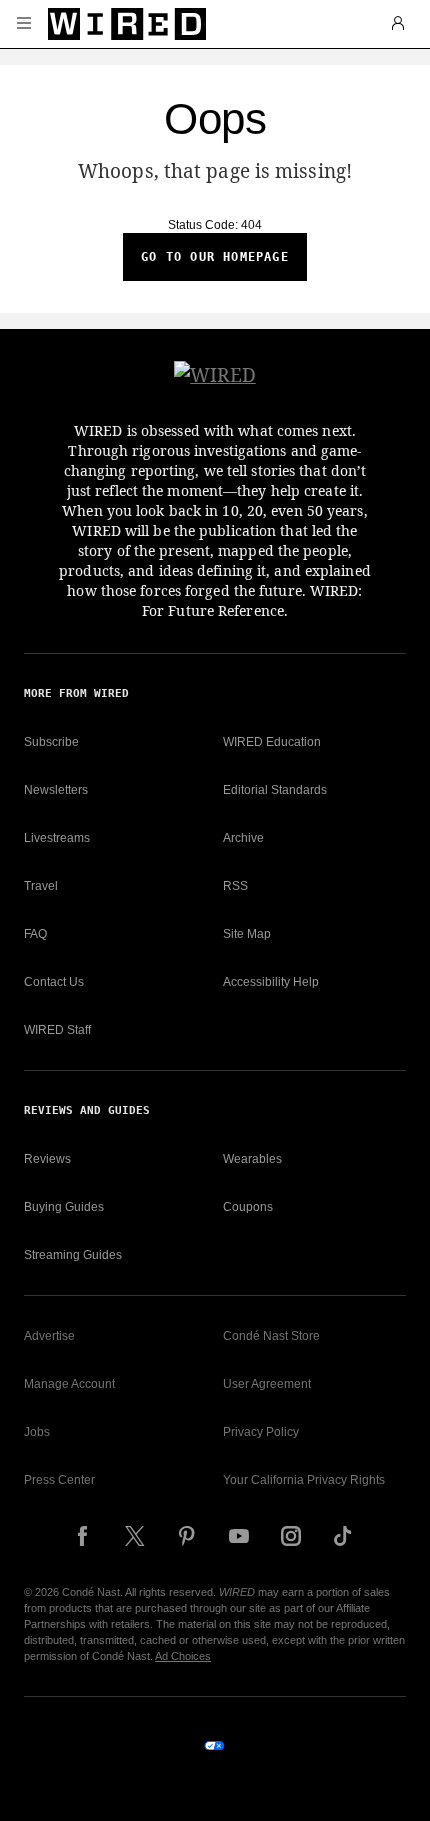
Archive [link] (243, 838)
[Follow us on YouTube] (239, 1536)
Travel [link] (41, 886)
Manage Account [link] (69, 1384)
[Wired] (127, 24)
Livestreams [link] (57, 838)
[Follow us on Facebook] (83, 1536)
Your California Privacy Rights (304, 1480)
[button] (24, 24)
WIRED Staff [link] (57, 1030)
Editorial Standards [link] (275, 790)
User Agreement (267, 1384)
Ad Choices (183, 1656)
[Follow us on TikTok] (343, 1536)
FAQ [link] (35, 934)
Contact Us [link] (54, 982)
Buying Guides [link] (64, 1207)
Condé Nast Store (271, 1336)
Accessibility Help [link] (271, 982)
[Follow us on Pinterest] (187, 1536)
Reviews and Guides (87, 1110)
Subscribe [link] (51, 742)
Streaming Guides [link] (73, 1255)
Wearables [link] (252, 1159)
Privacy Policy (261, 1432)
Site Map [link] (247, 934)
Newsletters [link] (56, 790)
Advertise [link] (49, 1336)
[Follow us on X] (135, 1536)
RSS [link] (235, 886)
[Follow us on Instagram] (291, 1536)
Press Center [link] (59, 1480)
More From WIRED (76, 693)
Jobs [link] (37, 1432)
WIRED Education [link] (272, 742)
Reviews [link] (47, 1159)
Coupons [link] (248, 1207)
